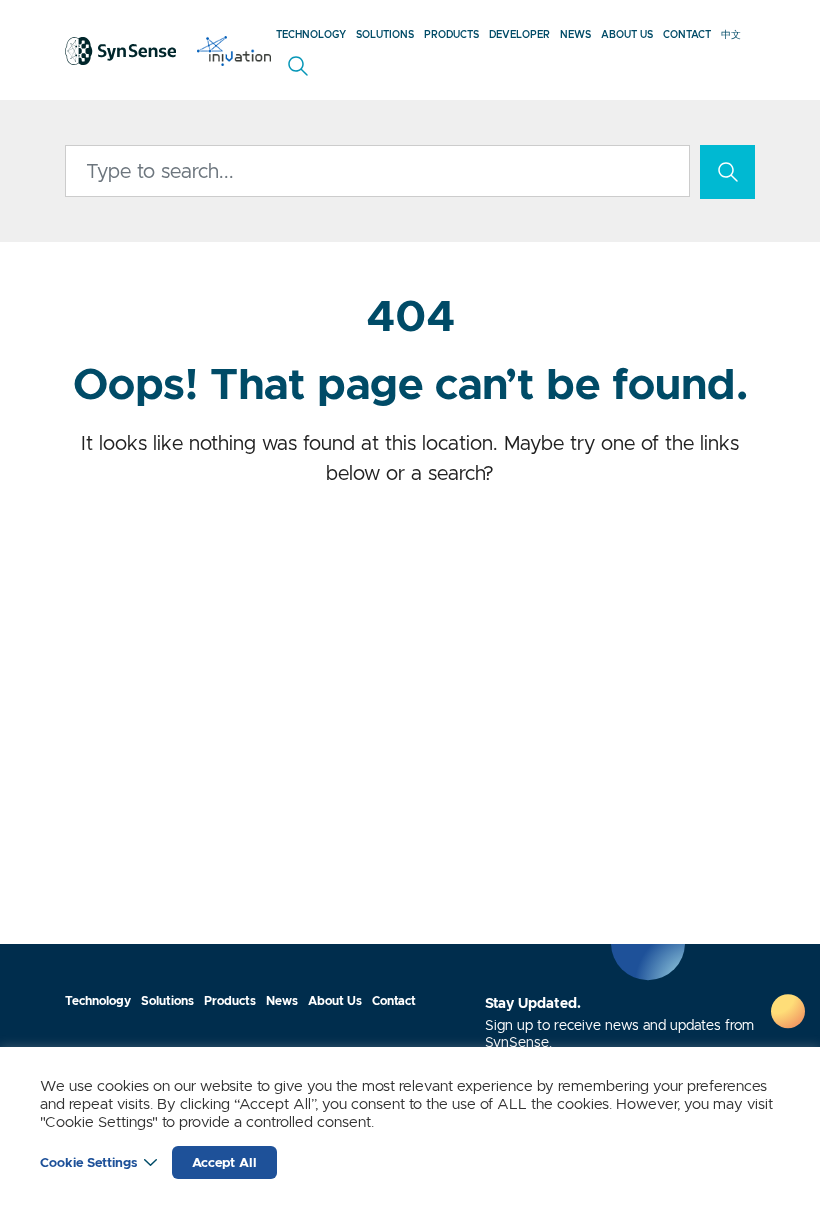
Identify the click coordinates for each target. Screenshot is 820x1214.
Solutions (385, 34)
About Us (627, 34)
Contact (687, 34)
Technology (311, 34)
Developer (519, 34)
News (575, 34)
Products (451, 34)
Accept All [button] (224, 1162)
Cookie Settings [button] (88, 1162)
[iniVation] (234, 50)
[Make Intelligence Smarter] (121, 50)
